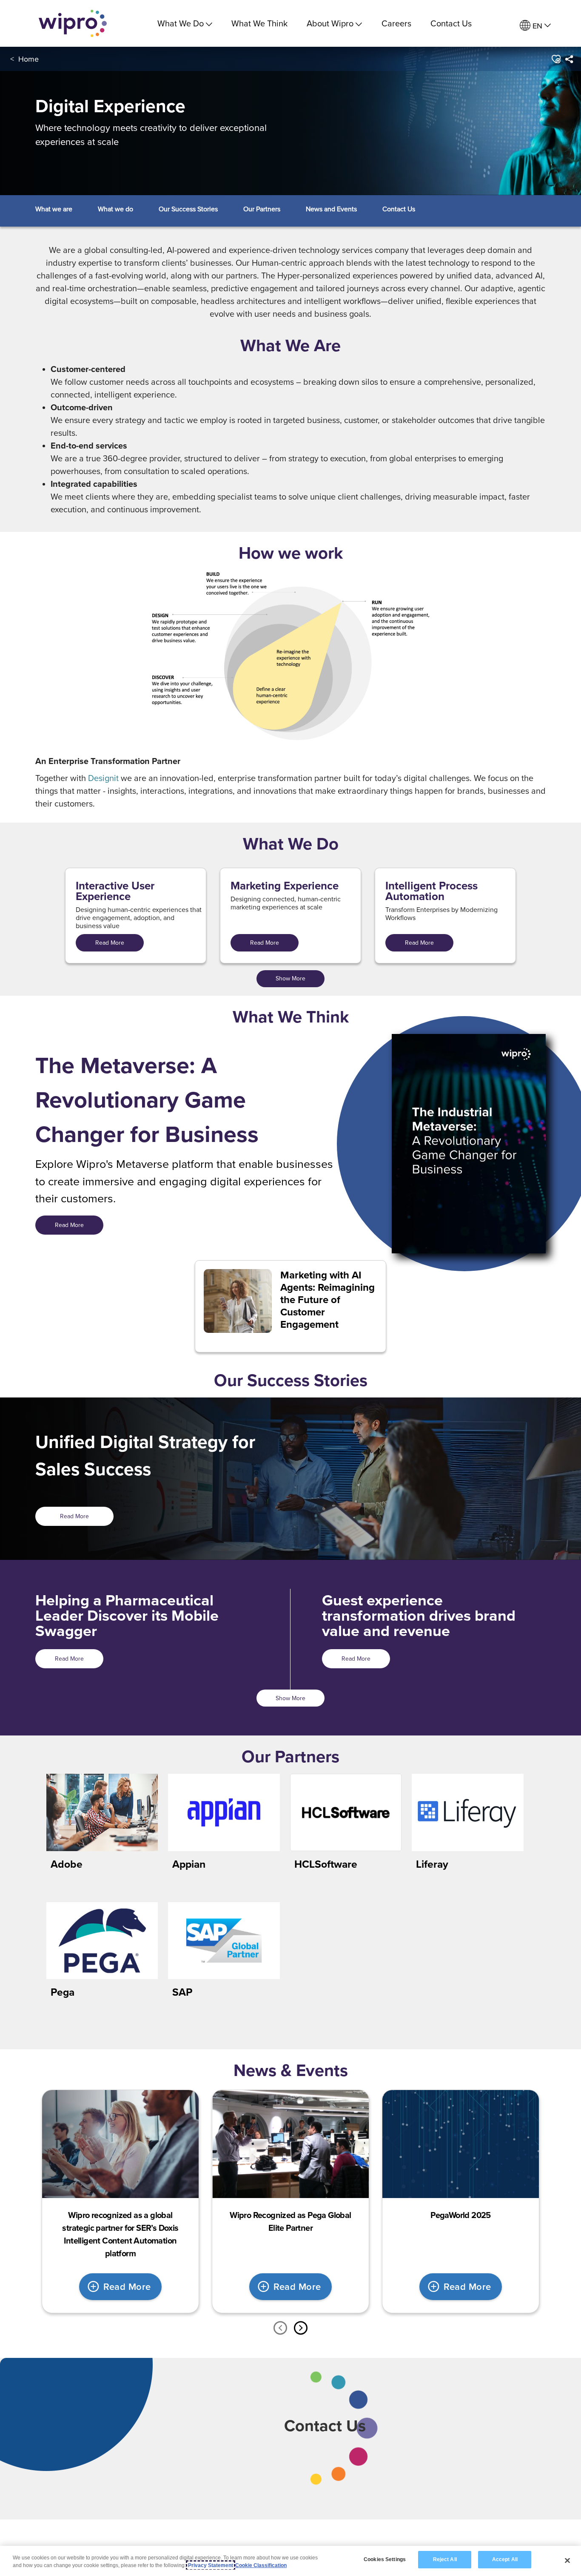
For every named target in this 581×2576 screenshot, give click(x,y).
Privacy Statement (211, 2565)
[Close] (567, 2560)
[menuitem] (535, 26)
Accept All (505, 2559)
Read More (110, 943)
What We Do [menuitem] (181, 23)
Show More (290, 978)
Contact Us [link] (451, 23)
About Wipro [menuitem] (330, 23)
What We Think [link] (259, 23)
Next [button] (301, 2328)
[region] (290, 2561)
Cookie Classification (261, 2565)
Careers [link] (396, 23)
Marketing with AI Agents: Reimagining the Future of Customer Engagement (328, 1300)
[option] (120, 2201)
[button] (555, 59)
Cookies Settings (385, 2559)
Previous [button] (280, 2328)
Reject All (445, 2559)
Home (28, 59)
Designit (103, 778)
